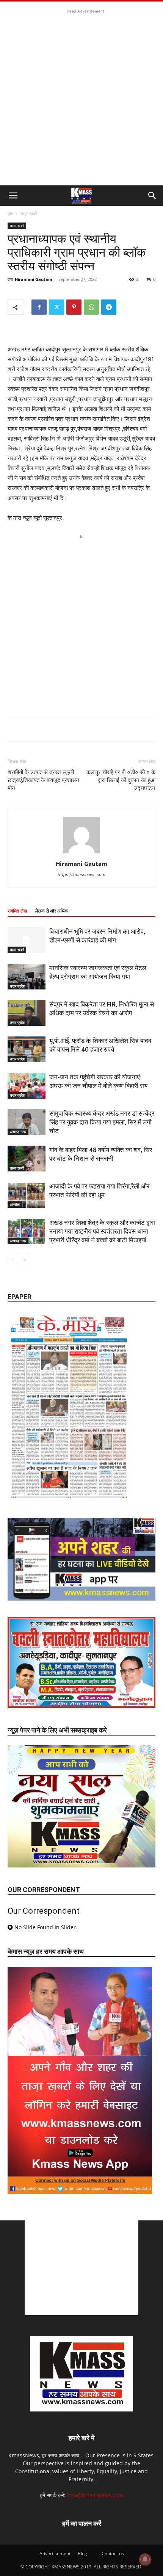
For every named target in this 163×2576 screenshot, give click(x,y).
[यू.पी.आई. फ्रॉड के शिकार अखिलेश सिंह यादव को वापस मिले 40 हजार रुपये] (27, 1050)
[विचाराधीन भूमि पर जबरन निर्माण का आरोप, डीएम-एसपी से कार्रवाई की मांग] (27, 940)
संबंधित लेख (17, 911)
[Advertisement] (81, 97)
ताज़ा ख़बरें (29, 214)
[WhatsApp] (91, 307)
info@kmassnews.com (95, 2495)
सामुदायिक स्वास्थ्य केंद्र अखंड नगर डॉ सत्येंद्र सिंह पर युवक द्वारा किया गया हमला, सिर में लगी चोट (102, 1122)
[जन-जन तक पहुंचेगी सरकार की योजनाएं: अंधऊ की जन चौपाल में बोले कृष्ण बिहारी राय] (27, 1086)
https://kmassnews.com (81, 875)
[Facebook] (39, 307)
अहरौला (15, 1204)
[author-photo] (81, 853)
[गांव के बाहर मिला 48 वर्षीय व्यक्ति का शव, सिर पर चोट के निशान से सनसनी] (27, 1159)
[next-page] (24, 1260)
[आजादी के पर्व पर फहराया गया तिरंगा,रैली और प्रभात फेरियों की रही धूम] (27, 1195)
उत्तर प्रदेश (17, 986)
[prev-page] (12, 1260)
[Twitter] (56, 307)
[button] (13, 196)
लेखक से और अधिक (51, 911)
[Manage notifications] (145, 2559)
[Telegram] (109, 307)
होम (10, 214)
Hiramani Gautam (34, 279)
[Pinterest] (74, 307)
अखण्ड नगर (18, 1132)
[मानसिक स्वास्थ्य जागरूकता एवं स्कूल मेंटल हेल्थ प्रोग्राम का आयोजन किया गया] (27, 977)
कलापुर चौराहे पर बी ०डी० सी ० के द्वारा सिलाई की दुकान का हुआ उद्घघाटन (121, 780)
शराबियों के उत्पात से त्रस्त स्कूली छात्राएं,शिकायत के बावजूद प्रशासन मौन (43, 780)
